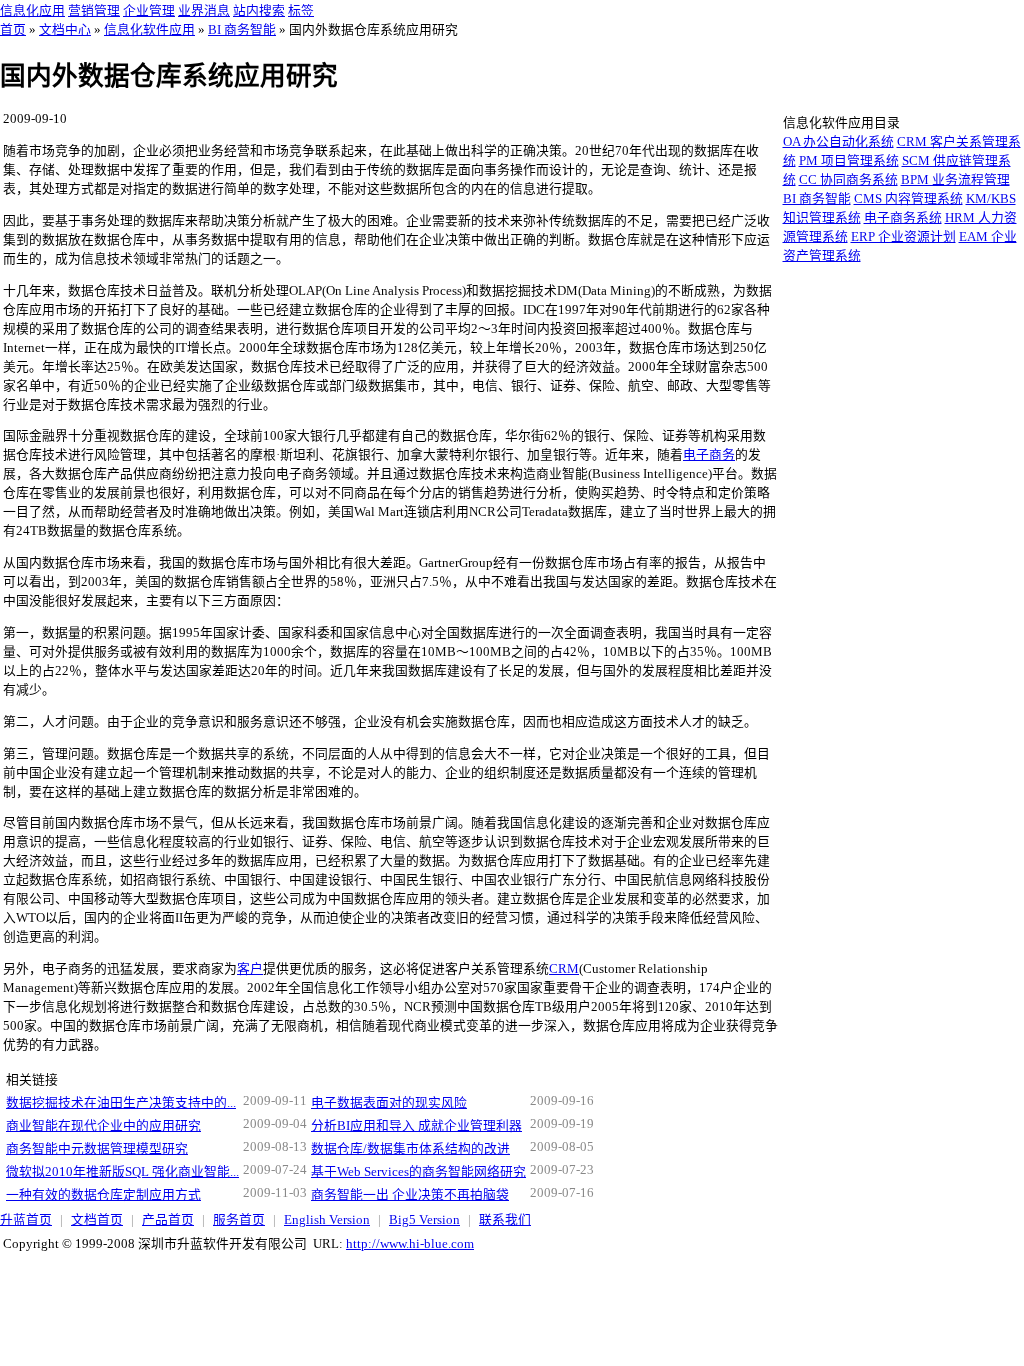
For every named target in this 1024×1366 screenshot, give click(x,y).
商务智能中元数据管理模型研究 (97, 1149)
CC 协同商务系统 (848, 180)
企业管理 (149, 11)
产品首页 (168, 1220)
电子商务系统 (903, 218)
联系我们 (505, 1220)
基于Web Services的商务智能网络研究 (418, 1172)
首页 (13, 30)
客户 (250, 969)
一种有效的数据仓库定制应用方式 (103, 1195)
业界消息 (204, 11)
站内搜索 (259, 11)
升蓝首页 (26, 1220)
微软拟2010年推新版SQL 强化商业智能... (122, 1172)
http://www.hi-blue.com (410, 1244)
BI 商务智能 (242, 30)
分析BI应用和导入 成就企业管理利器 (416, 1126)
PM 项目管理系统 (849, 161)
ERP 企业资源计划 (903, 237)
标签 (301, 11)
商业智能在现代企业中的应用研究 (103, 1126)
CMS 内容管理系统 (908, 199)
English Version (327, 1220)
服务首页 (239, 1220)
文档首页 (97, 1220)
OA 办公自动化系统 (838, 142)
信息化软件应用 (149, 30)
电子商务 (709, 455)
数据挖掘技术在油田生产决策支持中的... (121, 1103)
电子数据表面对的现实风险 (389, 1103)
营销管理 (94, 11)
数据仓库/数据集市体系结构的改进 (410, 1149)
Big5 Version (424, 1220)
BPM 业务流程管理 (955, 180)
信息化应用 (32, 11)
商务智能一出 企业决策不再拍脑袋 (410, 1195)
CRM (564, 969)
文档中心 (65, 30)
